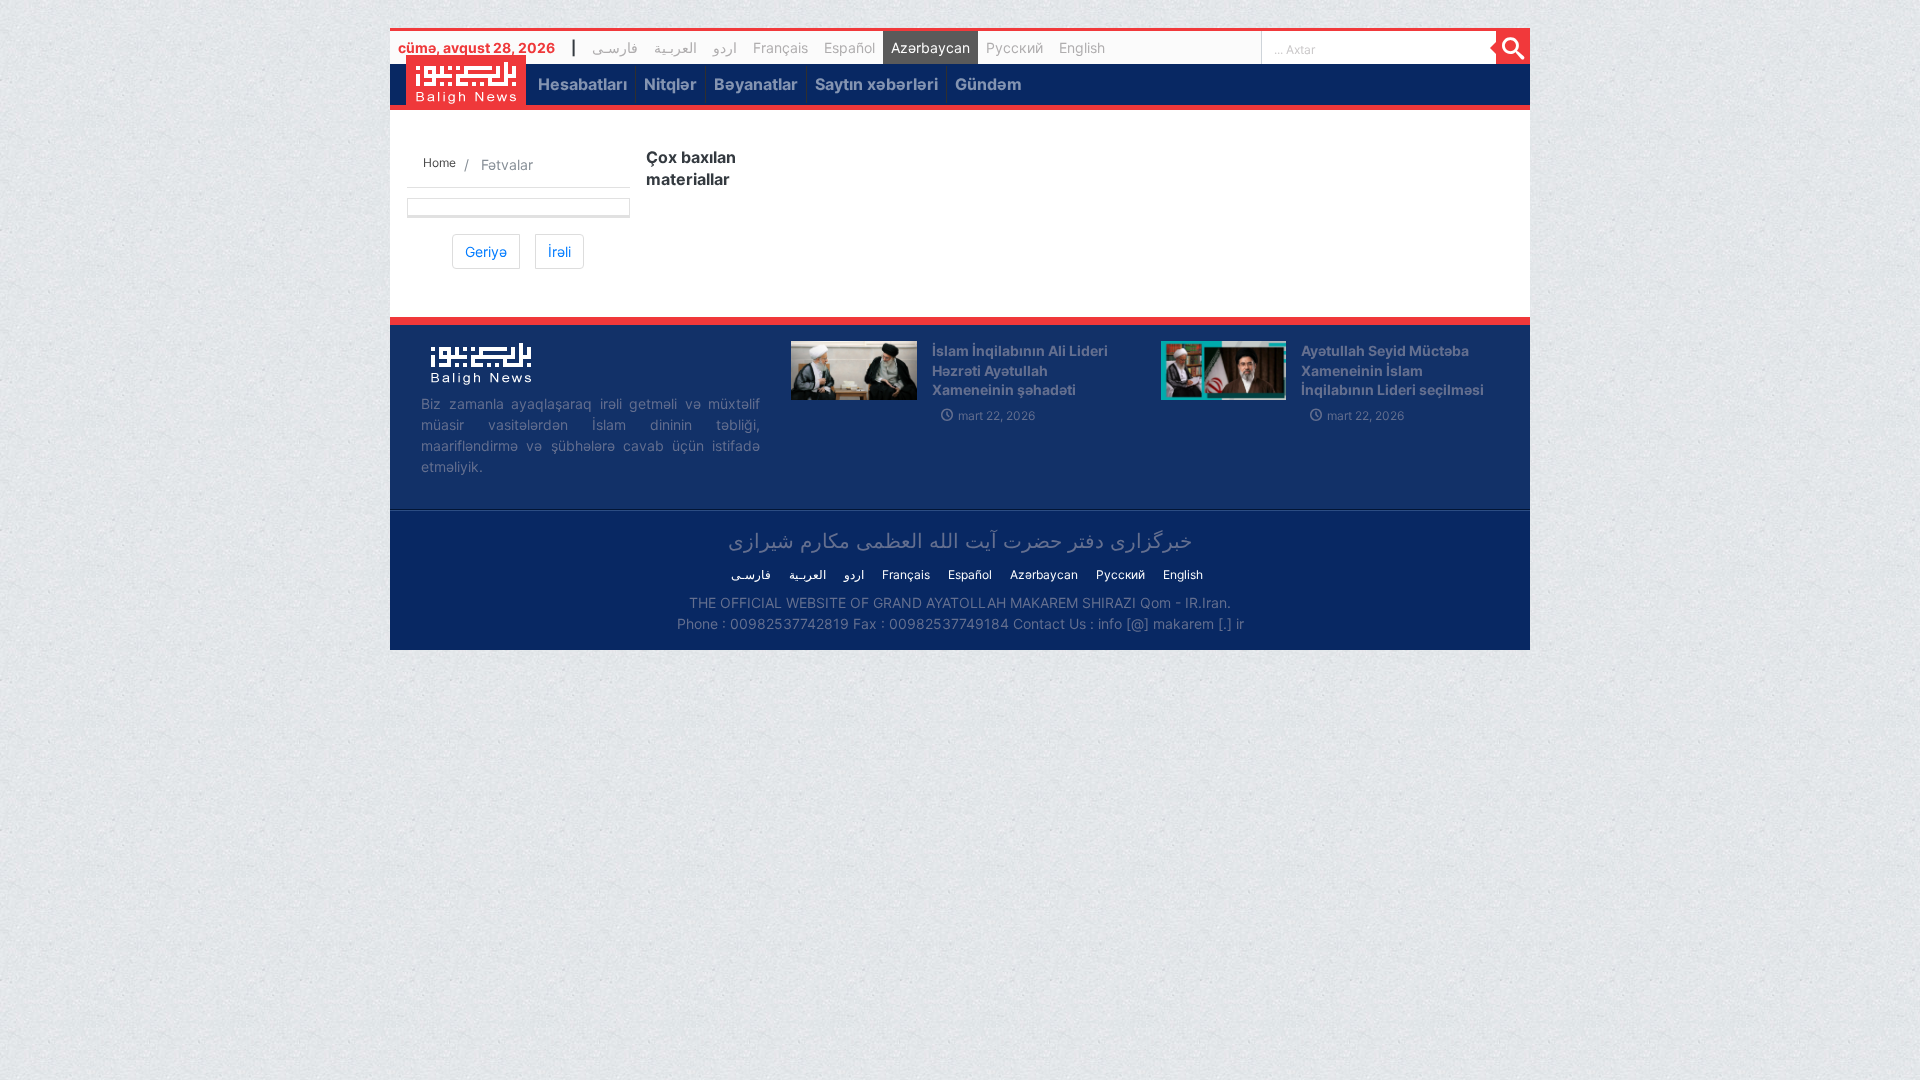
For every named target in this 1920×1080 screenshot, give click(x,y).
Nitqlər (670, 84)
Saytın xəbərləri (876, 84)
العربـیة (675, 47)
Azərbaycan (930, 47)
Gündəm (988, 84)
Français (780, 47)
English (1082, 47)
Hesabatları (582, 84)
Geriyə (486, 251)
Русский (1014, 47)
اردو (725, 47)
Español (849, 47)
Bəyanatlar (756, 84)
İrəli (559, 251)
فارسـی (619, 50)
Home (439, 162)
